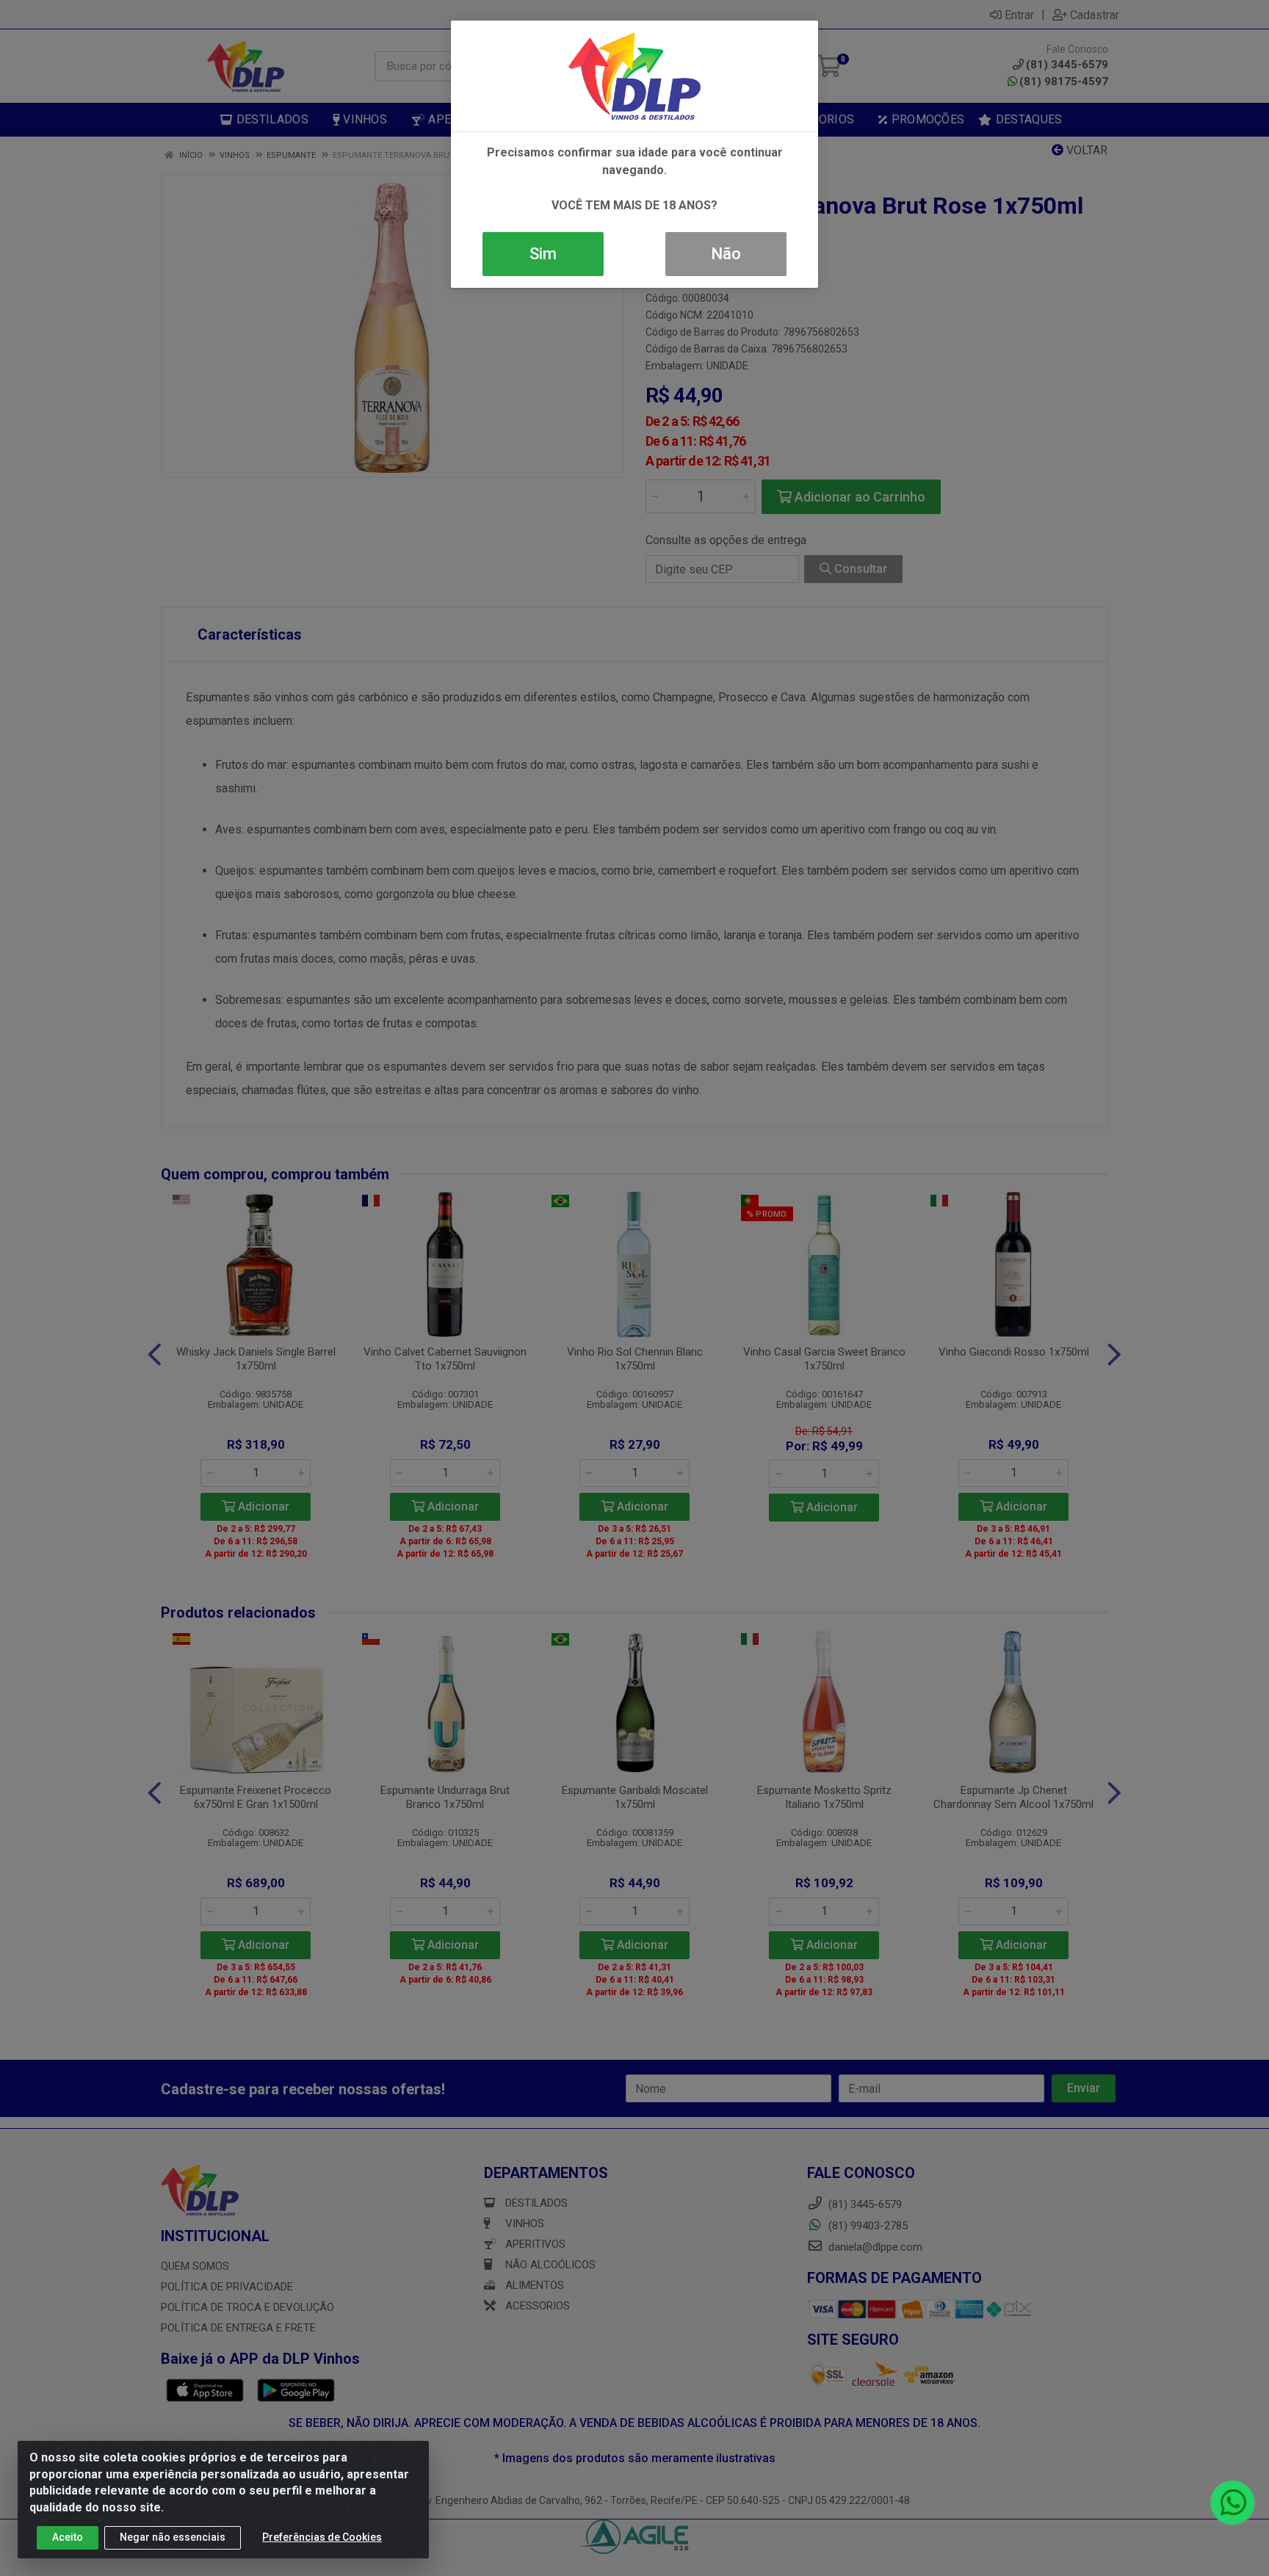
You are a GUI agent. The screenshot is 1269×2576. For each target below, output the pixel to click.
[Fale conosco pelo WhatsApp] (1232, 2503)
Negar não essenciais (173, 2537)
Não (726, 254)
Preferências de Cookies (322, 2537)
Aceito (68, 2537)
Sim (543, 254)
